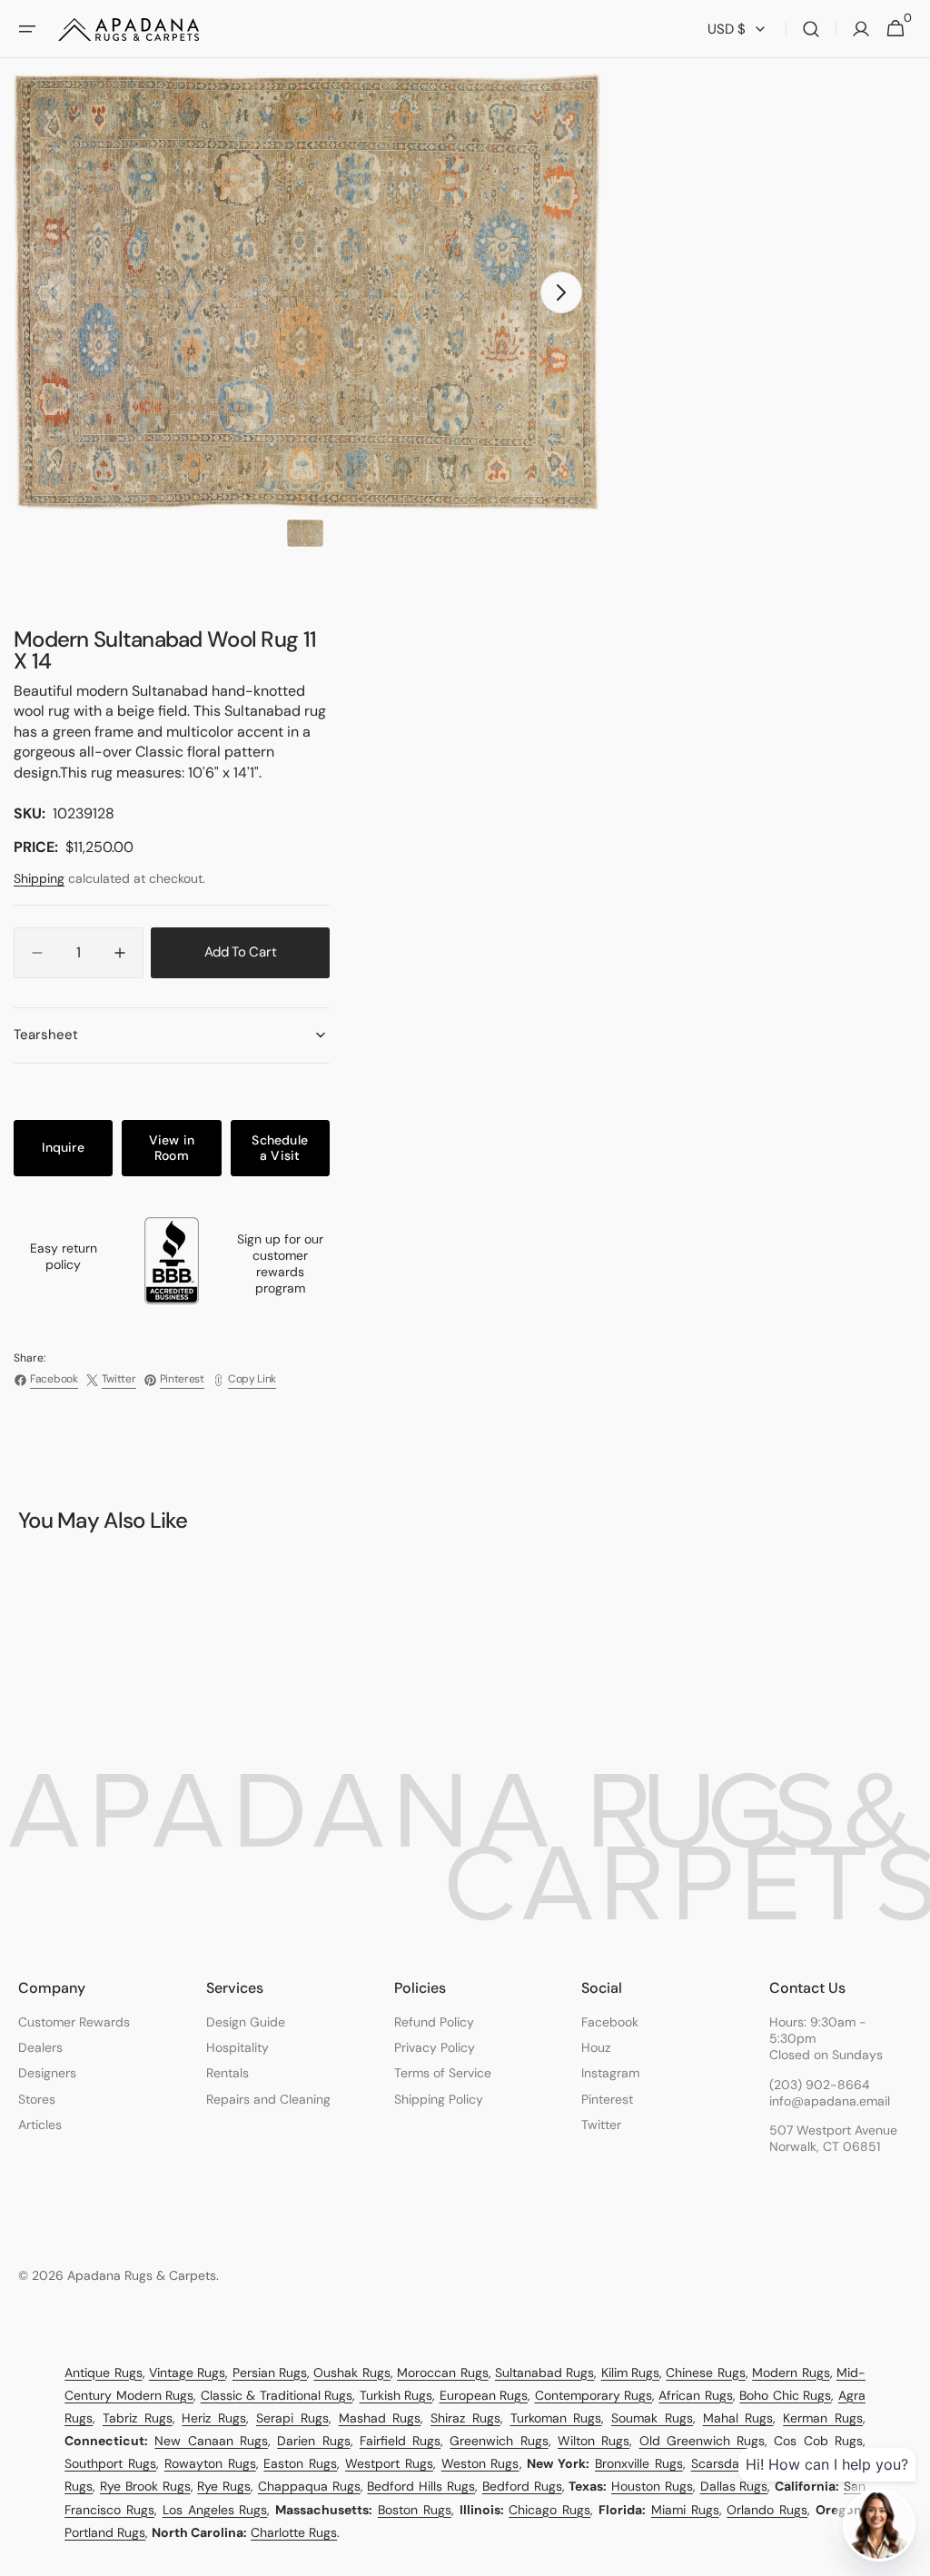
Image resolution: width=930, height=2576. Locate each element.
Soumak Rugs (652, 2418)
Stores (37, 2099)
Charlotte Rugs (294, 2532)
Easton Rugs (300, 2463)
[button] (27, 29)
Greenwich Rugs (499, 2441)
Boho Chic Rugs (785, 2395)
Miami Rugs (685, 2510)
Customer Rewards (74, 2022)
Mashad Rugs (380, 2418)
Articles (40, 2125)
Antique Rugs (103, 2373)
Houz (596, 2047)
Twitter (601, 2125)
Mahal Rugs (738, 2418)
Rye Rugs (224, 2486)
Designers (47, 2073)
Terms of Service (443, 2073)
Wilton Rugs (594, 2441)
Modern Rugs (791, 2373)
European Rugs (484, 2395)
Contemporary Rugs (594, 2395)
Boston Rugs (415, 2510)
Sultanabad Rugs (544, 2373)
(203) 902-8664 (820, 2085)
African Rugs (695, 2395)
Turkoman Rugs (556, 2418)
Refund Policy (434, 2022)
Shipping (39, 878)
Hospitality (237, 2047)
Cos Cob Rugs (818, 2441)
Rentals (228, 2073)
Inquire (63, 1147)
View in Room (172, 1148)
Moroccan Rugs (442, 2373)
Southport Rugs (110, 2463)
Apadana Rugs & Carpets (142, 2275)
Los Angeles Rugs (215, 2510)
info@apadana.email (830, 2101)
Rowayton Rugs (210, 2463)
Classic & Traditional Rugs (277, 2395)
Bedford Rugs (522, 2486)
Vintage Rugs (187, 2373)
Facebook (610, 2022)
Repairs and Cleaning (268, 2099)
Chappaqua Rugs (309, 2486)
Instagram (610, 2073)
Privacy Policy (435, 2047)
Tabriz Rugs (138, 2418)
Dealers (40, 2047)
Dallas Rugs (734, 2486)
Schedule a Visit (280, 1148)
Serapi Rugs (292, 2418)
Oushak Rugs (351, 2373)
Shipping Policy (439, 2099)
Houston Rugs (652, 2486)
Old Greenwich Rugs (702, 2441)
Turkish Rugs (396, 2395)
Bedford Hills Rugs (421, 2486)
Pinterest (607, 2099)
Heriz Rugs (214, 2418)
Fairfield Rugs (400, 2441)
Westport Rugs (389, 2463)
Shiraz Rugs (465, 2418)
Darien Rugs (313, 2441)
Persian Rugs (270, 2373)
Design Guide (246, 2022)
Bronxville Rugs (639, 2463)
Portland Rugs (105, 2532)
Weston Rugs (480, 2463)
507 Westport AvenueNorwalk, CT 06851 (833, 2138)
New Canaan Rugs (211, 2441)
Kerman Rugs (823, 2418)
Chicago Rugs (549, 2510)
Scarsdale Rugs (737, 2463)
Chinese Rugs (705, 2373)
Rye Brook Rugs (145, 2486)
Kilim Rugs (630, 2373)
